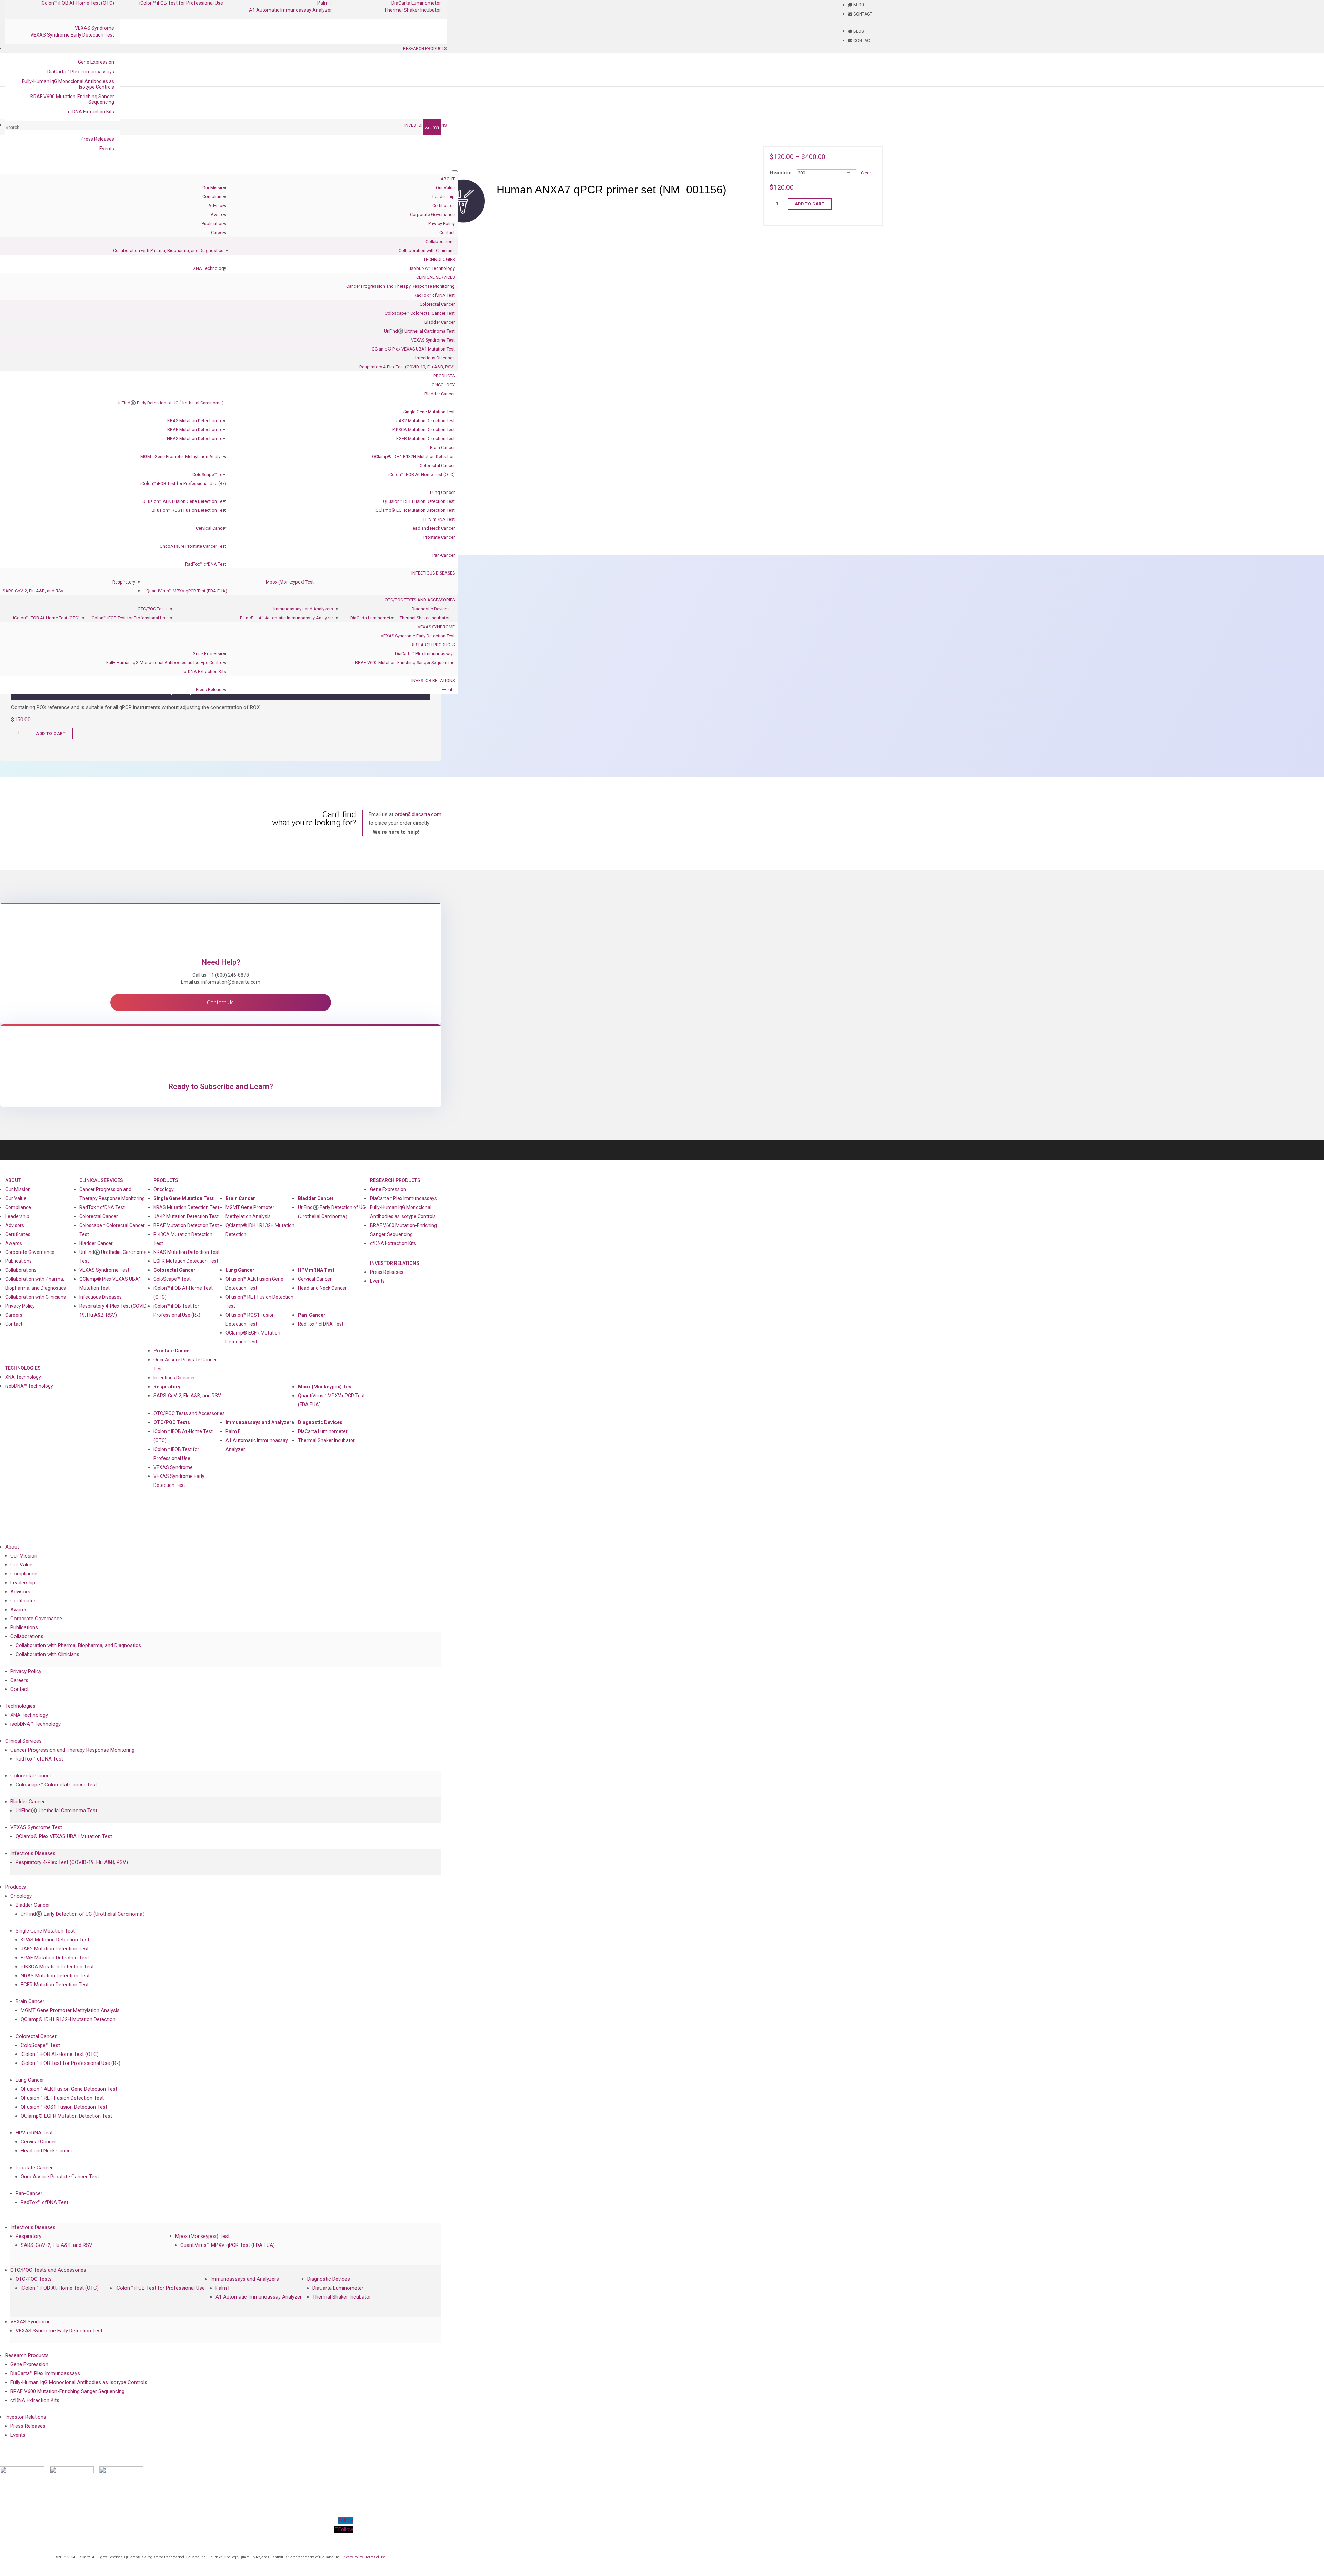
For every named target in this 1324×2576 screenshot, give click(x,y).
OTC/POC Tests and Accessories (420, 600)
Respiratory (124, 582)
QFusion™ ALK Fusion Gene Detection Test (184, 501)
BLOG (858, 5)
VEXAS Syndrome (94, 28)
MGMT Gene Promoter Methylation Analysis (183, 457)
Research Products (425, 49)
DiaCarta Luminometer (372, 618)
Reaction (781, 173)
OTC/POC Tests (153, 609)
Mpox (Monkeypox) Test (290, 582)
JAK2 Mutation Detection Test (425, 421)
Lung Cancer (442, 492)
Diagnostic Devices (431, 609)
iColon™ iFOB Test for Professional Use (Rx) (183, 483)
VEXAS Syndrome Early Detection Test (72, 35)
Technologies (439, 259)
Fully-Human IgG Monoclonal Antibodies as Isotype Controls (68, 84)
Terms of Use (376, 2557)
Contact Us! (221, 1002)
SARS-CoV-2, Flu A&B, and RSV (33, 591)
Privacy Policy (442, 224)
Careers (219, 232)
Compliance (214, 197)
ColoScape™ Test (209, 474)
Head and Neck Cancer (432, 528)
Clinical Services (435, 277)
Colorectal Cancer (437, 304)
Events (107, 149)
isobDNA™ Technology (432, 268)
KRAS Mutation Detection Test (197, 421)
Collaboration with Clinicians (427, 250)
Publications (214, 224)
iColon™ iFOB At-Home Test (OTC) (422, 474)
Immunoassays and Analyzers (303, 609)
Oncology (443, 385)
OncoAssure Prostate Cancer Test (193, 546)
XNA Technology (210, 268)
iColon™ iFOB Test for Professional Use (129, 618)
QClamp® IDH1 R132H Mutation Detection (413, 457)
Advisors (217, 206)
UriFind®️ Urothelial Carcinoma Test (419, 331)
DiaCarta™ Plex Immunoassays (81, 72)
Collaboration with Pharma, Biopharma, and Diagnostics (168, 250)
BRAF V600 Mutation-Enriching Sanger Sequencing (72, 99)
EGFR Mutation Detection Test (425, 439)
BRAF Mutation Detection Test (197, 430)
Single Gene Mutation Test (429, 412)
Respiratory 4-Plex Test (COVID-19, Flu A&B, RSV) (407, 367)
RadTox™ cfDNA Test (434, 295)
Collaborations (440, 241)
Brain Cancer (442, 448)
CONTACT (862, 14)
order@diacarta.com (418, 814)
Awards (218, 215)
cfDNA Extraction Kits (91, 112)
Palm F (247, 618)
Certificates (444, 206)
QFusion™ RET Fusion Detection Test (419, 501)
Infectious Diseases (435, 358)
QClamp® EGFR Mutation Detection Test (415, 510)
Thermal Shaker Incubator (413, 10)
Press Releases (97, 139)
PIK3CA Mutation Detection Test (424, 430)
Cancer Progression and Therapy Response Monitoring (400, 286)
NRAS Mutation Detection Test (197, 439)
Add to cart (810, 204)
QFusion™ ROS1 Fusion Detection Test (189, 510)
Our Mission (214, 188)
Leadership (444, 197)
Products (444, 376)
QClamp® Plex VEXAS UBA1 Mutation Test (413, 349)
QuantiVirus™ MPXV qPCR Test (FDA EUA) (187, 591)
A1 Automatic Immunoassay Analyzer (290, 10)
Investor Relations (425, 125)
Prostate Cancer (439, 537)
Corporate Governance (432, 215)
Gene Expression (96, 62)
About (448, 179)
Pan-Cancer (444, 555)
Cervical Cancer (211, 528)
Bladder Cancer (440, 322)
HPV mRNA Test (439, 519)
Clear (866, 173)
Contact (447, 232)
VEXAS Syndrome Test (433, 340)
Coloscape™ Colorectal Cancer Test (420, 313)
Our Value (445, 188)
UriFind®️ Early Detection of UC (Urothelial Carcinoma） (171, 403)
